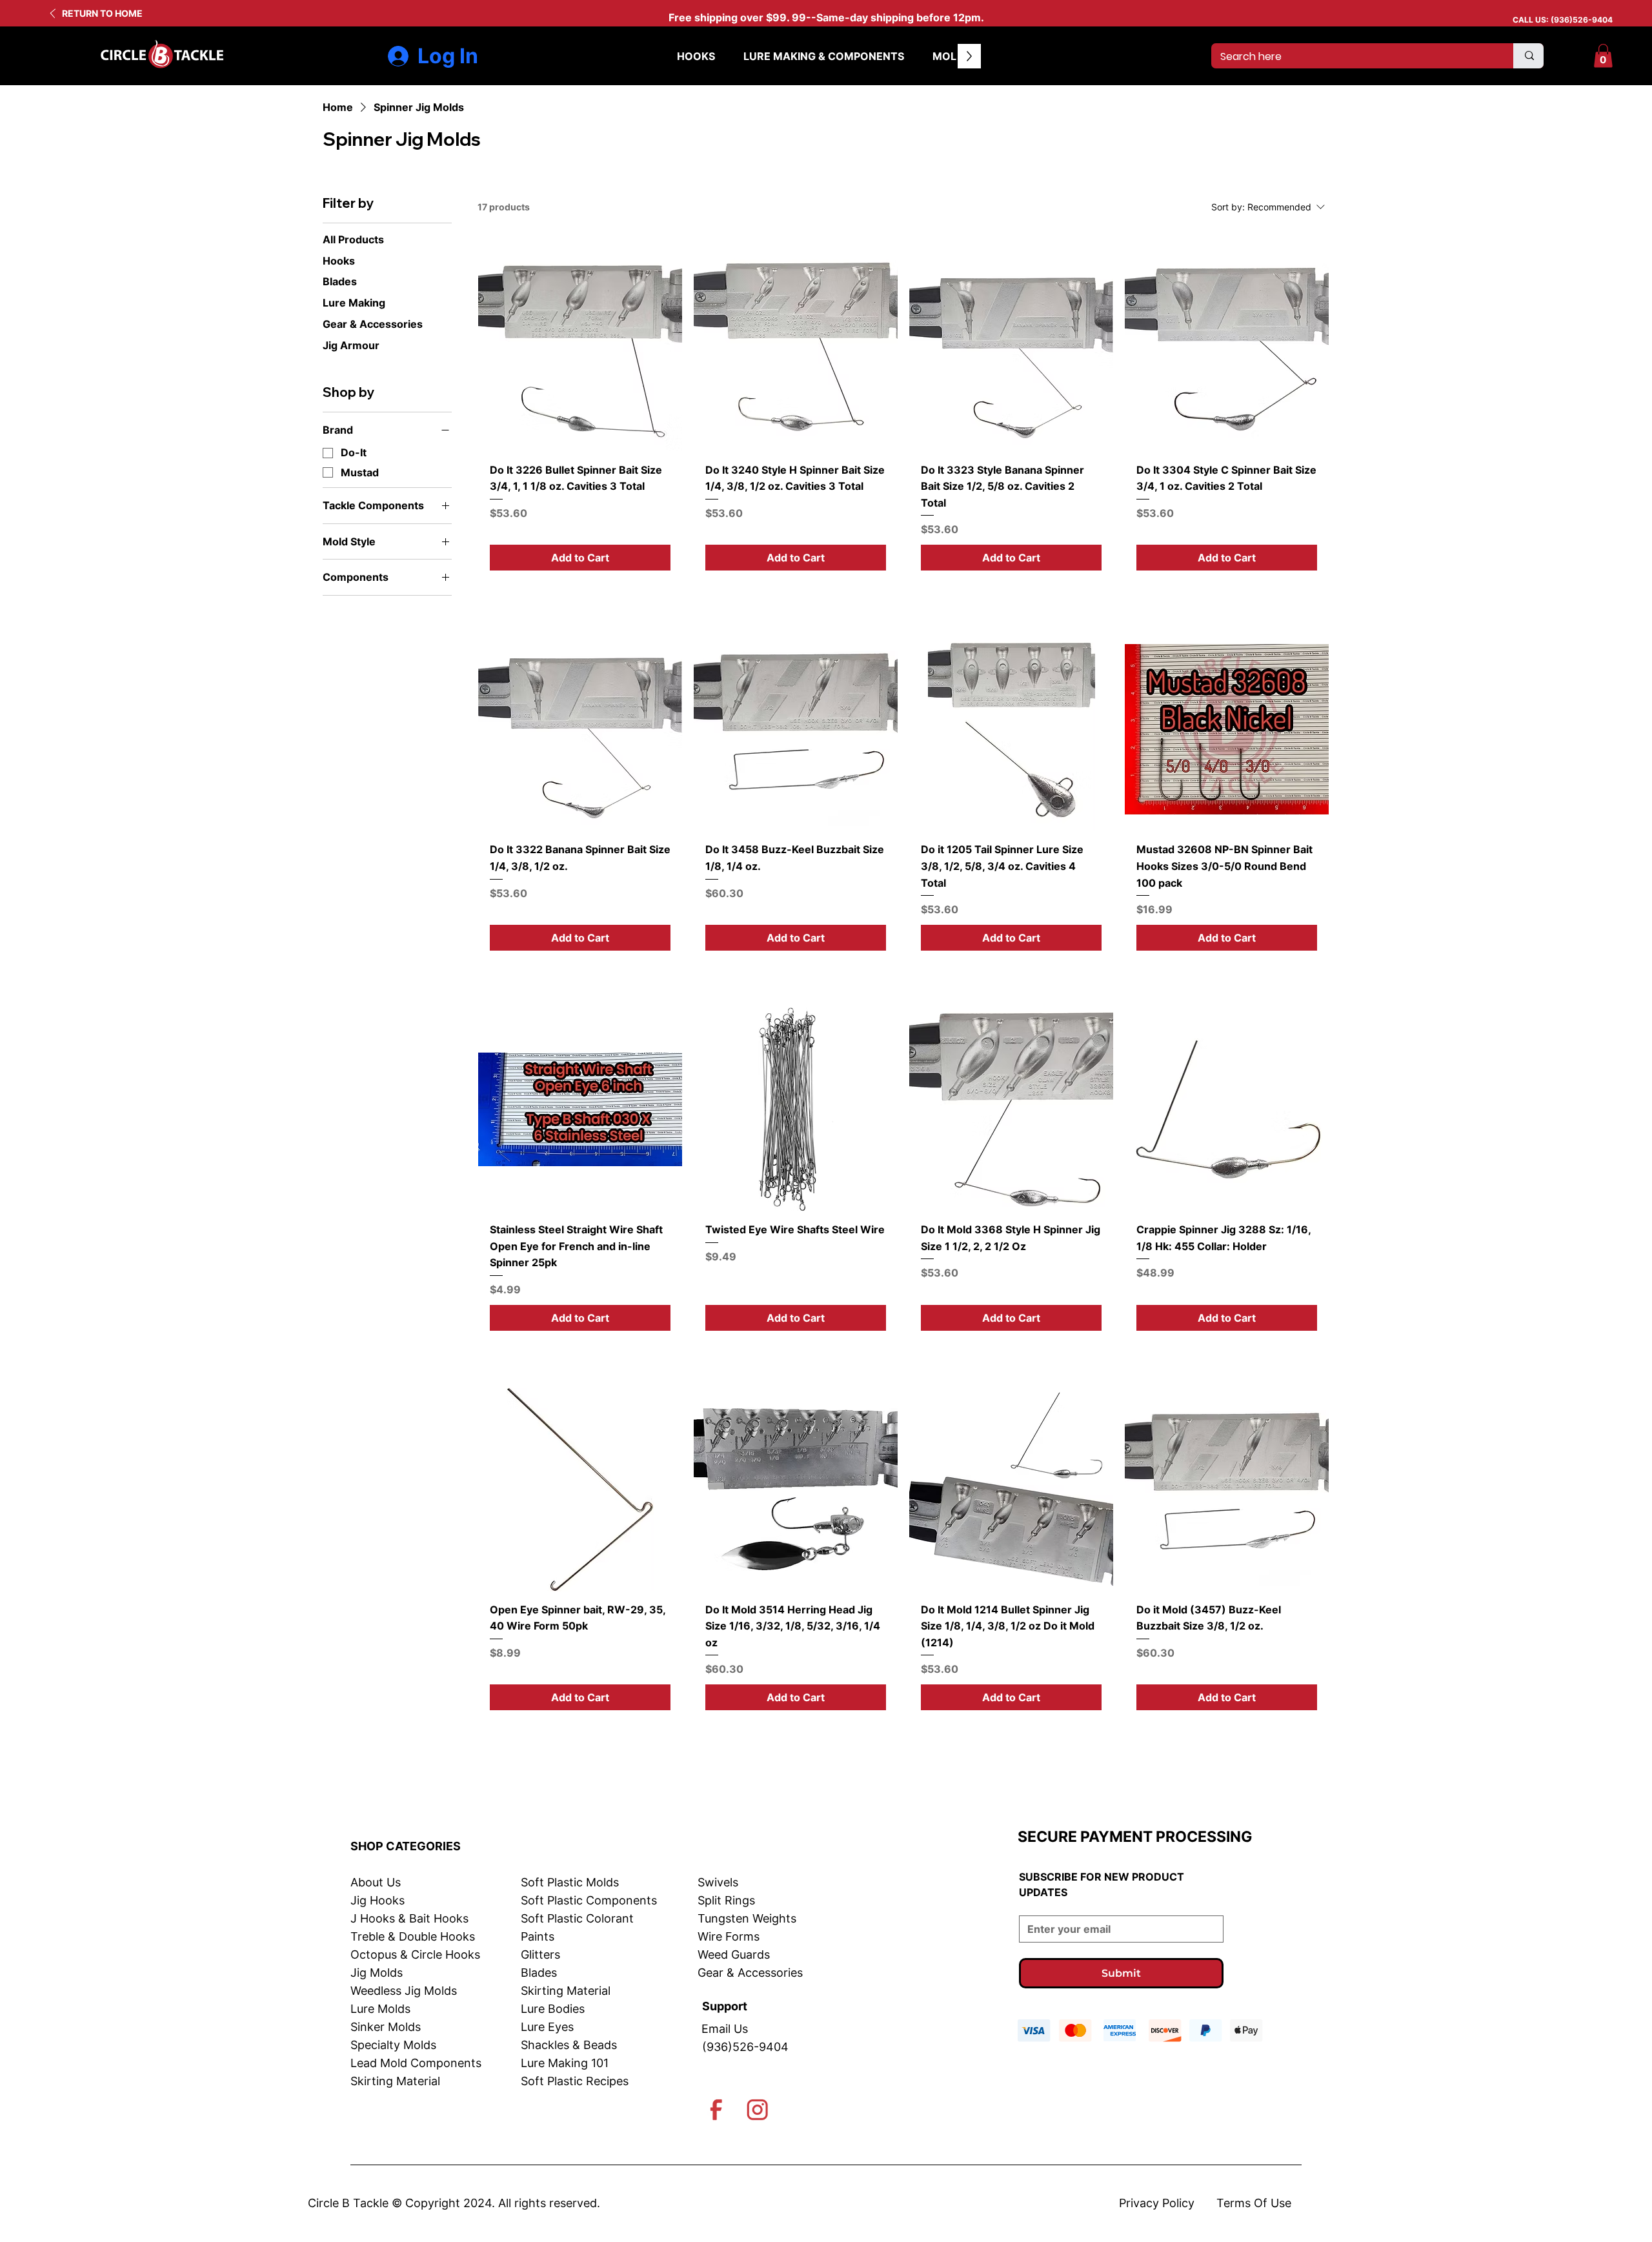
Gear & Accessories (750, 1973)
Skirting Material (395, 2081)
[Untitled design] (716, 2110)
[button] (1603, 56)
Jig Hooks (378, 1900)
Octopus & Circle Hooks (415, 1954)
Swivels (718, 1882)
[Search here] (1528, 56)
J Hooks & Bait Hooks (409, 1918)
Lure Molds (380, 2009)
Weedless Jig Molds (404, 1991)
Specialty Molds (393, 2045)
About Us (376, 1882)
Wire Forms (729, 1936)
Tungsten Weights (747, 1918)
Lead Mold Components (416, 2063)
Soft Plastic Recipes (575, 2081)
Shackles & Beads (569, 2045)
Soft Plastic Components (589, 1900)
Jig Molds (377, 1973)
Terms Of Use (1254, 2203)
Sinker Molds (386, 2027)
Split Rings (726, 1900)
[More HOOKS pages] (722, 56)
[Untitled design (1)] (758, 2110)
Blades (539, 1973)
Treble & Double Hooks (413, 1936)
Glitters (540, 1954)
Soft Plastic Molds (570, 1882)
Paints (538, 1936)
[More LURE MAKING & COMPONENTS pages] (911, 56)
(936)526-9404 (1582, 20)
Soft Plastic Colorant (577, 1918)
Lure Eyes (547, 2027)
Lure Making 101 (565, 2063)
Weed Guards (734, 1954)
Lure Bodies (553, 2009)
